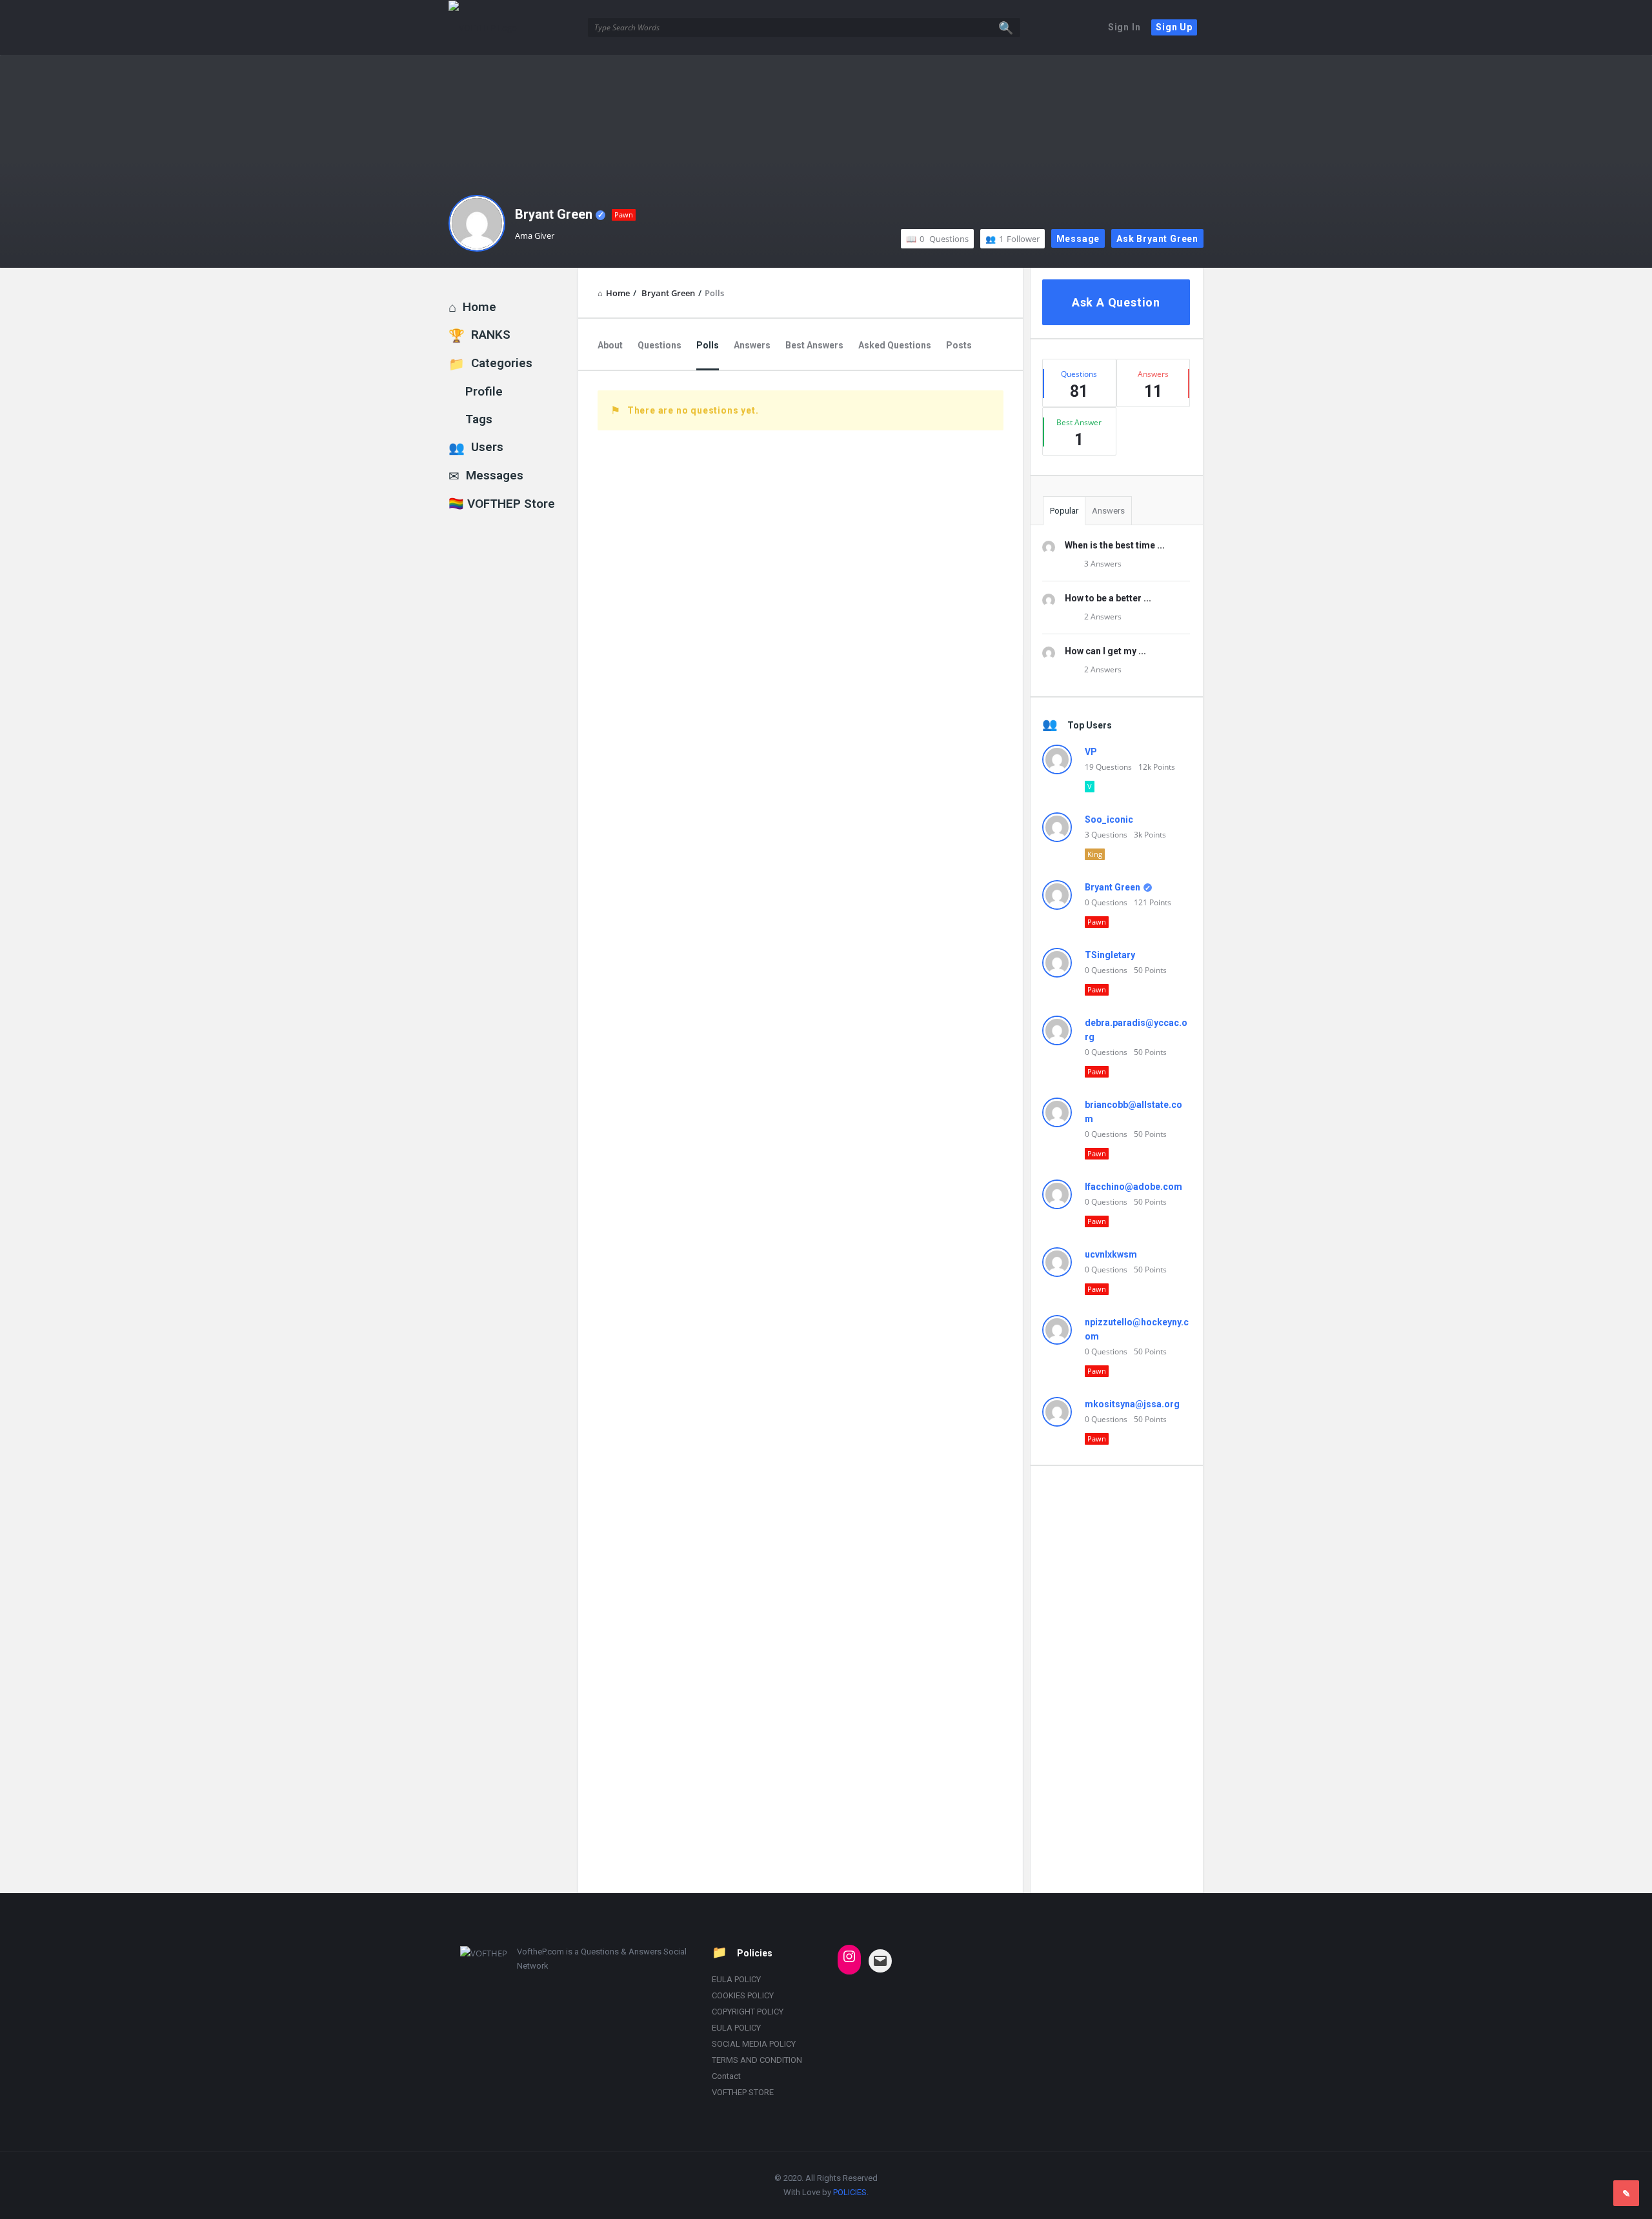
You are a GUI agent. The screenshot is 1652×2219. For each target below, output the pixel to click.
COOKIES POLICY (743, 1995)
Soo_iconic (1109, 819)
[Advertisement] (1116, 1679)
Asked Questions (895, 345)
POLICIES (850, 2192)
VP (1091, 752)
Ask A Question (1116, 302)
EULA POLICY (736, 1979)
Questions (944, 239)
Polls (708, 345)
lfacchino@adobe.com (1133, 1187)
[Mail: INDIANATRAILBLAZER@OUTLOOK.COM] (880, 1961)
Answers (752, 345)
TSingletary (1110, 955)
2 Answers (1103, 617)
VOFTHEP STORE (743, 2092)
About (610, 345)
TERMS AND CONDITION (757, 2060)
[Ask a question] (1626, 2193)
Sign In (1124, 27)
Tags (479, 419)
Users (487, 447)
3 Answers (1103, 564)
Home (479, 307)
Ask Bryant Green (1157, 239)
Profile (484, 391)
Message (1078, 239)
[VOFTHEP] (513, 27)
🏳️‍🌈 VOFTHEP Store (502, 504)
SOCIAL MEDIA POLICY (754, 2044)
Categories (502, 363)
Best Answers (814, 345)
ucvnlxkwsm (1111, 1254)
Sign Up (1174, 27)
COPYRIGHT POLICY (748, 2012)
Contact (726, 2076)
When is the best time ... (1115, 545)
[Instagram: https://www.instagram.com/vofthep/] (849, 1956)
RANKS (491, 335)
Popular (1064, 511)
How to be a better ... (1108, 598)
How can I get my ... (1105, 651)
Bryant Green (554, 214)
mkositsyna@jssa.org (1132, 1404)
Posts (959, 345)
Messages (495, 475)
